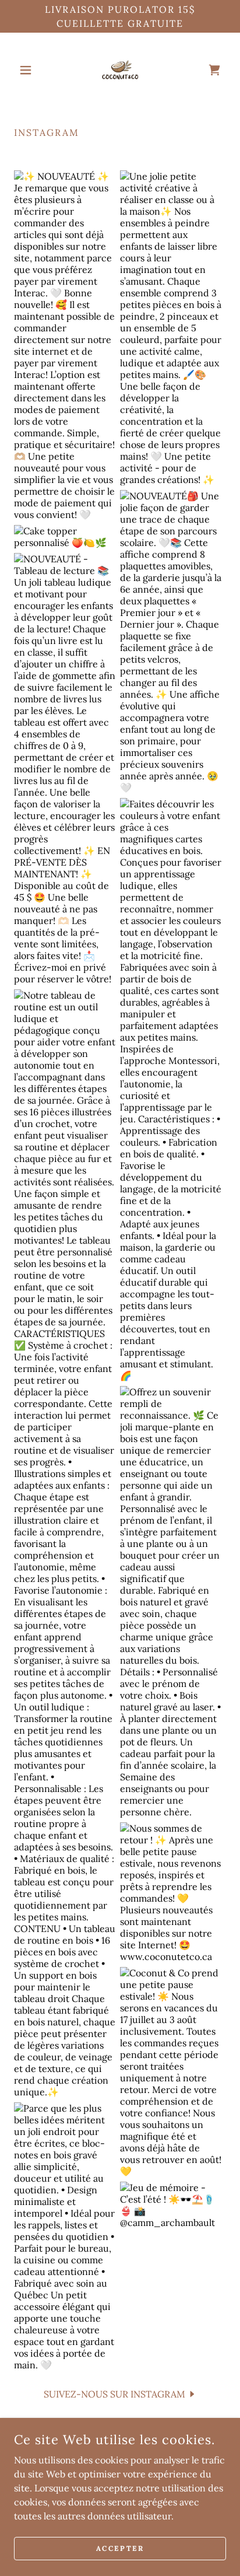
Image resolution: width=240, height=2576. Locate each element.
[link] (120, 70)
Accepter (120, 2548)
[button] (30, 70)
